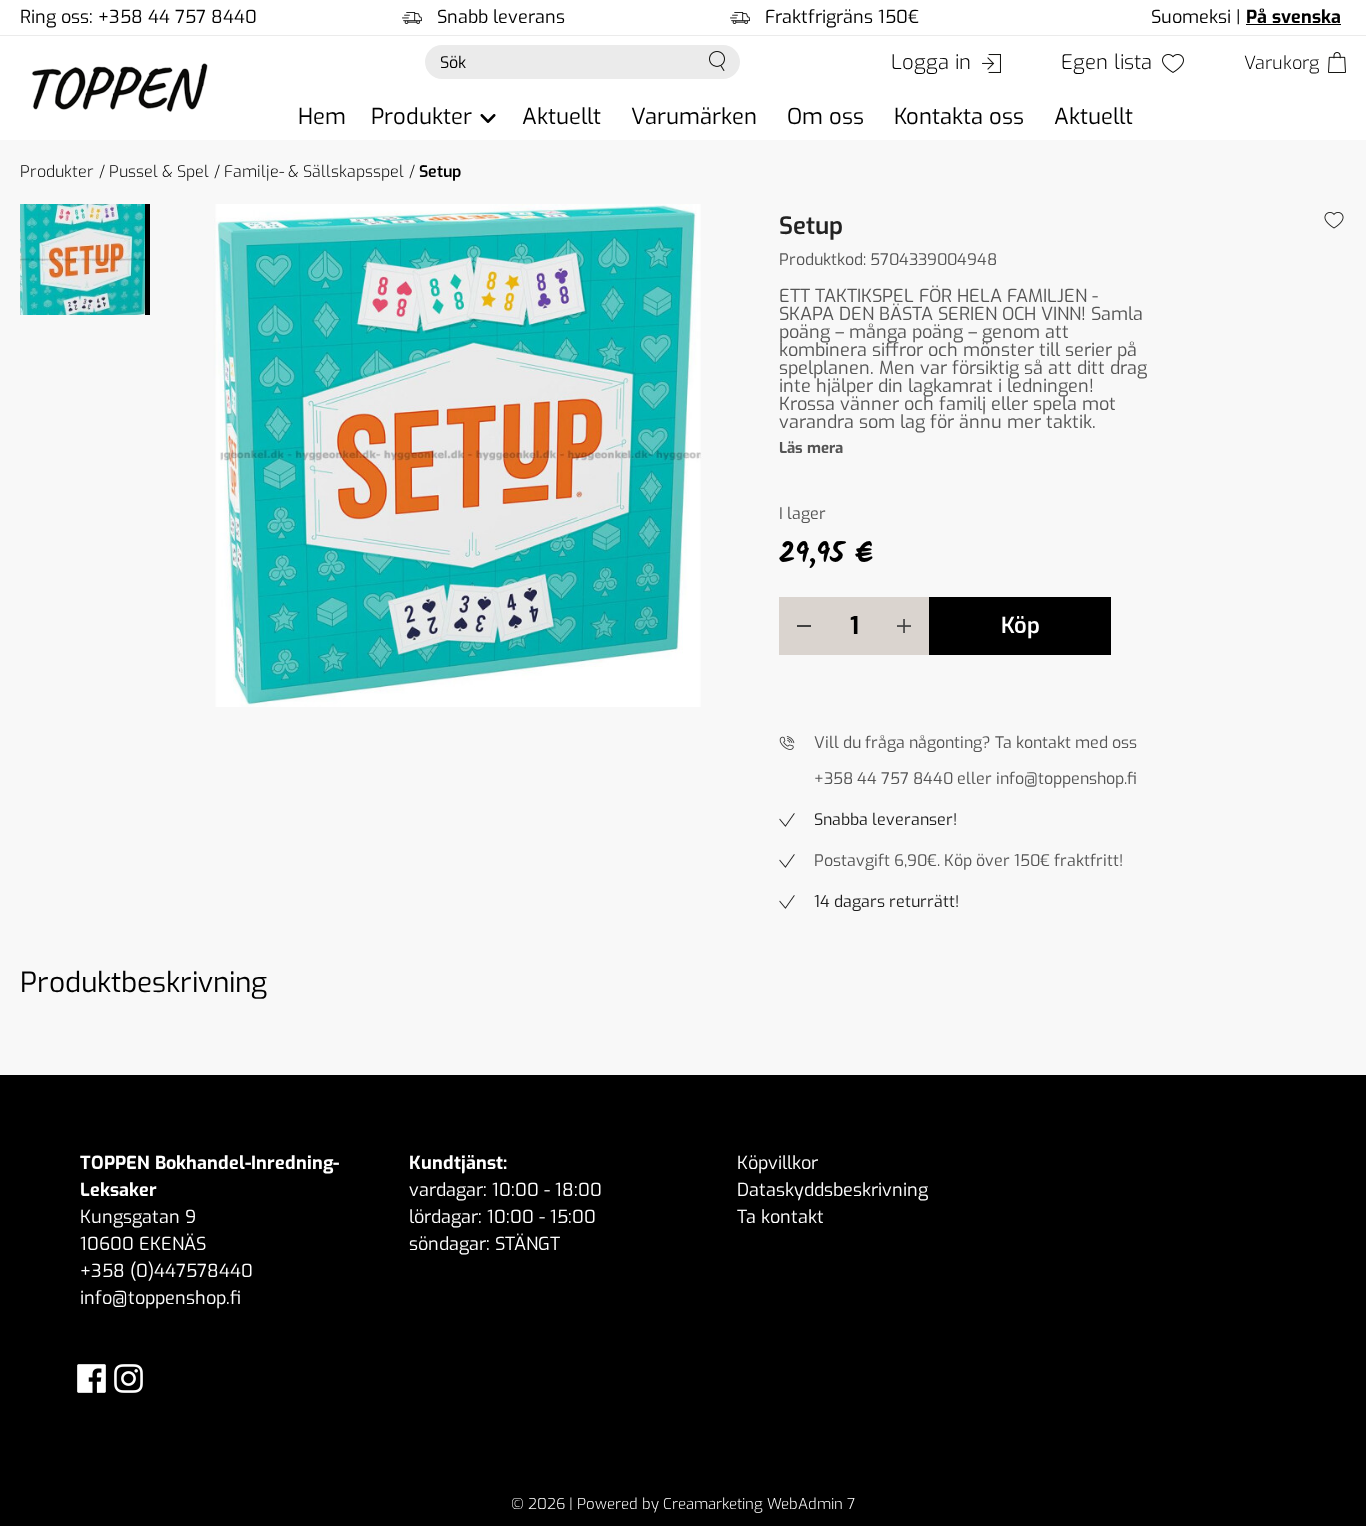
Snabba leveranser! (885, 819)
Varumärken (694, 116)
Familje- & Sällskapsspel (314, 171)
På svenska (1293, 17)
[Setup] (458, 455)
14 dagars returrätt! (886, 901)
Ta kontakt (780, 1217)
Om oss (825, 116)
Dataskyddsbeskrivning (832, 1190)
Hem (322, 116)
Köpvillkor (777, 1163)
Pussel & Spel (159, 171)
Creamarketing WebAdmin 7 (759, 1504)
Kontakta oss (959, 116)
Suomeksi (1191, 17)
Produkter (57, 171)
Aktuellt (561, 116)
